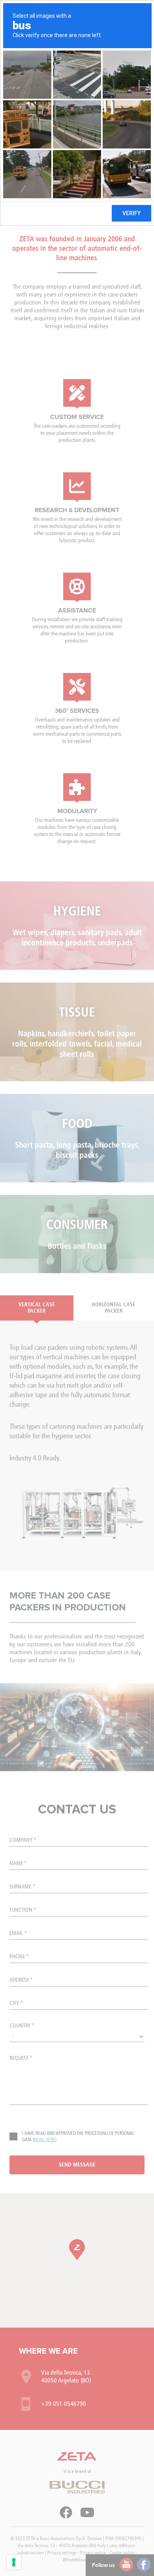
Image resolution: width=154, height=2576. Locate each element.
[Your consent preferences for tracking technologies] (14, 2562)
